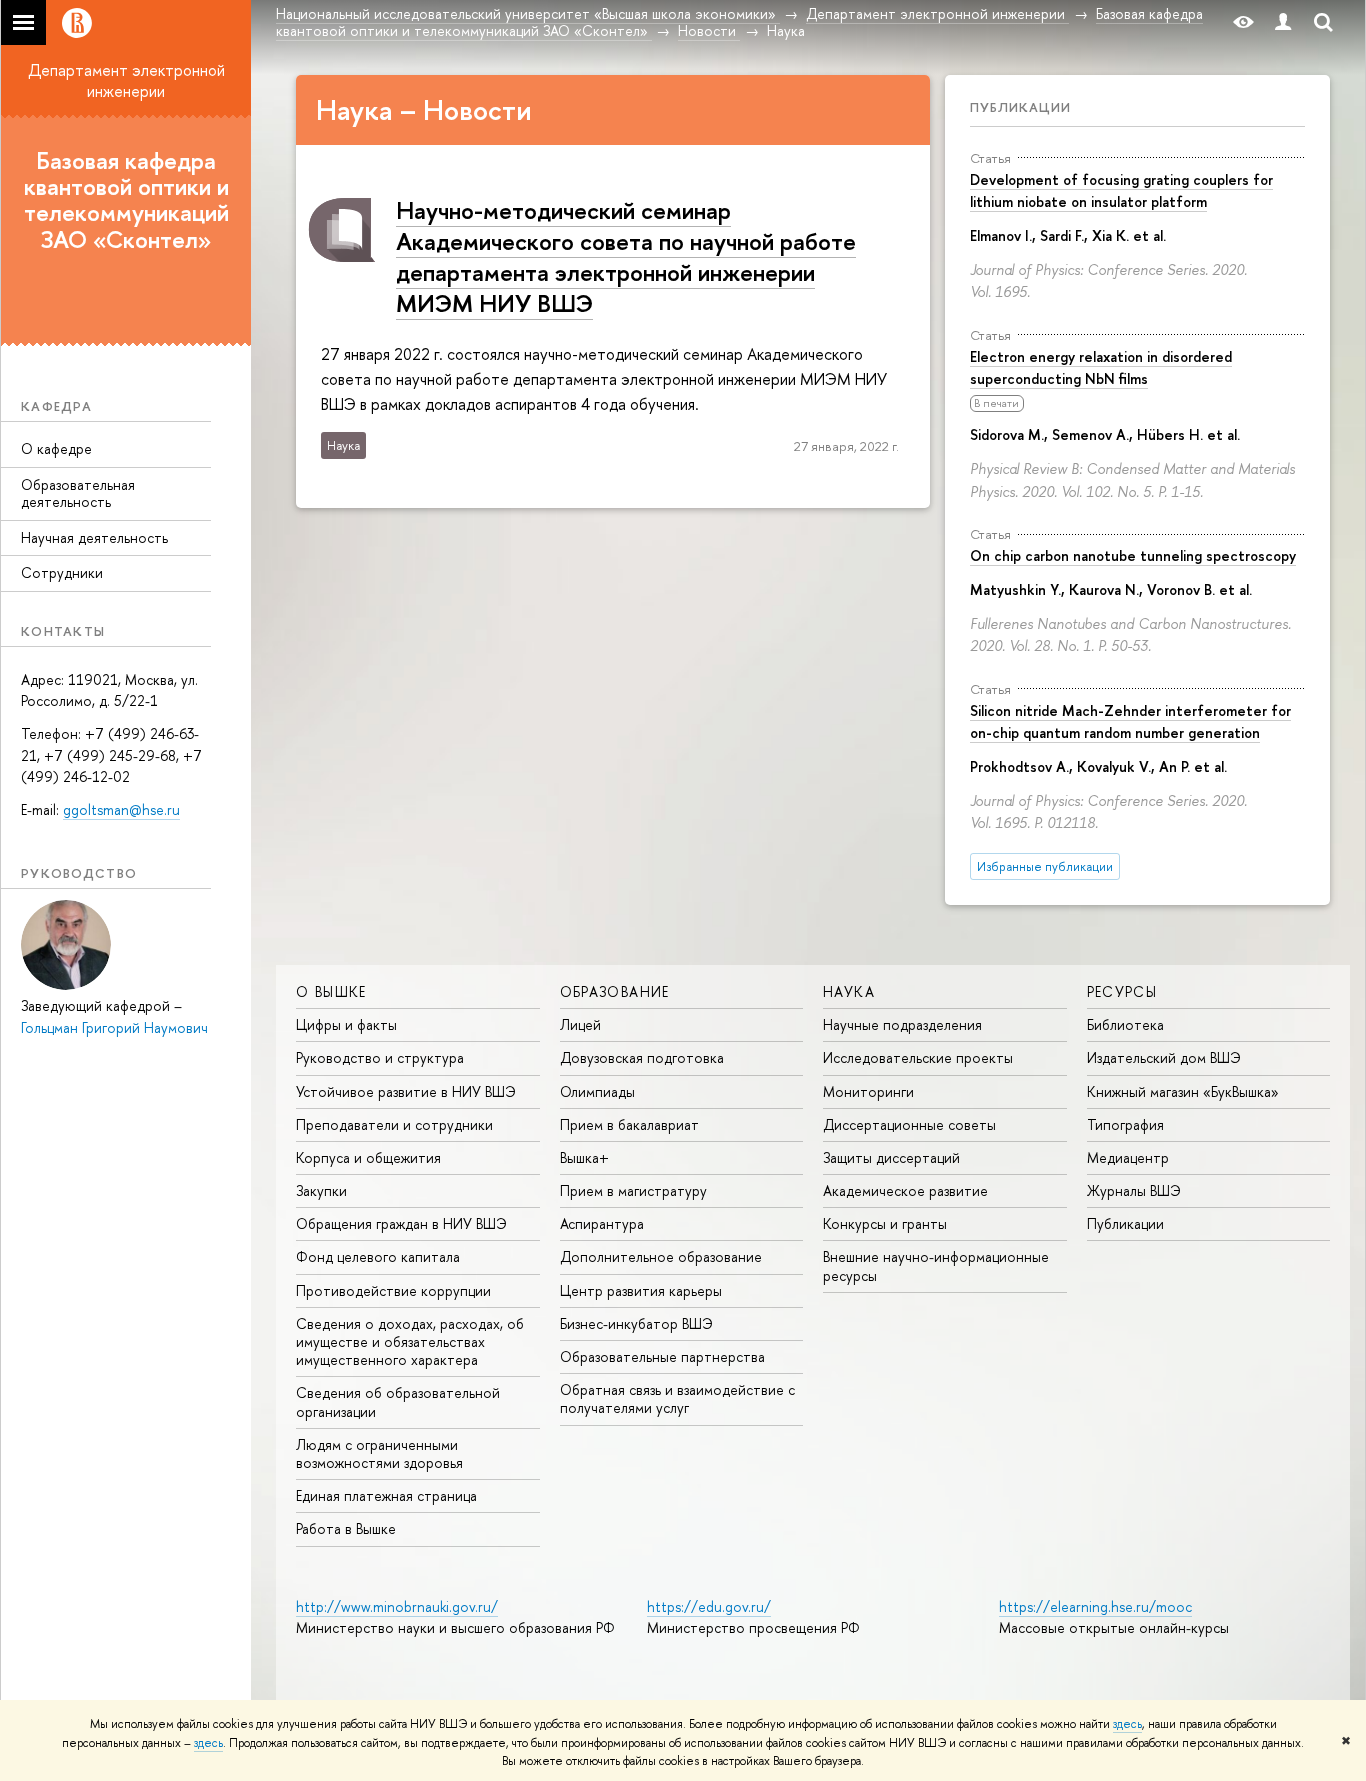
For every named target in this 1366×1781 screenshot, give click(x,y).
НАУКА (849, 991)
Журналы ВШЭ (1134, 1190)
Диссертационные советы (909, 1124)
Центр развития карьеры (641, 1290)
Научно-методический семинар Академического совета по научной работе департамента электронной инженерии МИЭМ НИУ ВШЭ (626, 257)
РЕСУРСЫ (1122, 991)
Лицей (580, 1024)
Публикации (1020, 107)
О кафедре (56, 448)
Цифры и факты (346, 1024)
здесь (1127, 1724)
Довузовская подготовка (642, 1057)
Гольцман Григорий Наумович (114, 1027)
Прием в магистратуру (633, 1190)
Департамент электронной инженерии (126, 80)
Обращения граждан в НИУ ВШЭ (401, 1223)
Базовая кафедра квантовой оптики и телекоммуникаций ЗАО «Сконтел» (126, 199)
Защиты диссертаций (891, 1157)
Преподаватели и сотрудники (394, 1124)
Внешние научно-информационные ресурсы (936, 1265)
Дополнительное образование (661, 1256)
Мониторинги (868, 1091)
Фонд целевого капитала (378, 1256)
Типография (1125, 1124)
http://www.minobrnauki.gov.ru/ (397, 1606)
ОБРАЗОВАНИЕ (615, 991)
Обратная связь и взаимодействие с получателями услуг (677, 1398)
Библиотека (1125, 1024)
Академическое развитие (905, 1190)
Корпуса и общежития (368, 1157)
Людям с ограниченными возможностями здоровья (379, 1453)
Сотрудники (62, 572)
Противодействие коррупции (393, 1290)
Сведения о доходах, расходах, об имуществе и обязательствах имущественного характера (410, 1341)
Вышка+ (584, 1157)
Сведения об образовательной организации (398, 1401)
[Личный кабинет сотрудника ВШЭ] (1283, 22)
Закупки (321, 1190)
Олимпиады (597, 1091)
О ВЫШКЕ (331, 991)
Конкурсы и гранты (885, 1223)
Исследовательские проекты (918, 1057)
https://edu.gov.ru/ (709, 1606)
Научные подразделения (902, 1024)
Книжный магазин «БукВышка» (1183, 1091)
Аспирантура (602, 1223)
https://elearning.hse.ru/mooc (1095, 1606)
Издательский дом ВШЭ (1164, 1057)
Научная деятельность (94, 537)
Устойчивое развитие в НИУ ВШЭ (406, 1091)
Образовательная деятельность (78, 493)
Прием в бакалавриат (629, 1124)
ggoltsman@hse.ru (121, 809)
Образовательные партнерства (662, 1356)
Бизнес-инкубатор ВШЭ (636, 1323)
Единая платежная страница (386, 1495)
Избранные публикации (1045, 866)
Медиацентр (1128, 1157)
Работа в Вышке (346, 1528)
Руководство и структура (380, 1057)
